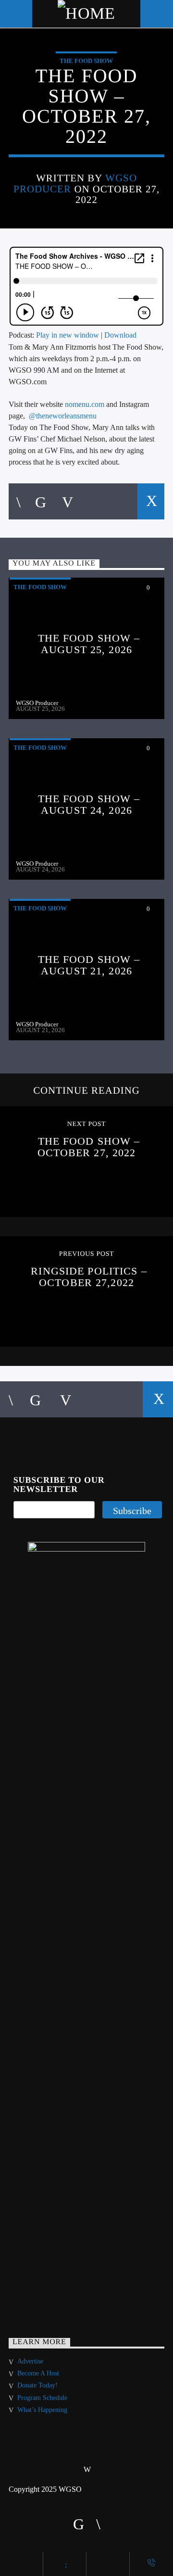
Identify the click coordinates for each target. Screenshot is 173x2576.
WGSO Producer (37, 703)
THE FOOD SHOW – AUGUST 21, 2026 (89, 965)
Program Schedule (42, 2398)
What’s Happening (42, 2410)
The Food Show (86, 61)
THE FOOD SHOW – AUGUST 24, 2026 (89, 804)
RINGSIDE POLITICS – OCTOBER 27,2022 (89, 1277)
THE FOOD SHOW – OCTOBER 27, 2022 (89, 1147)
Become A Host (38, 2373)
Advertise (30, 2361)
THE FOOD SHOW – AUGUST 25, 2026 (89, 644)
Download (120, 335)
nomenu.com (85, 404)
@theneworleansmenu (63, 416)
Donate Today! (37, 2385)
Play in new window (68, 335)
